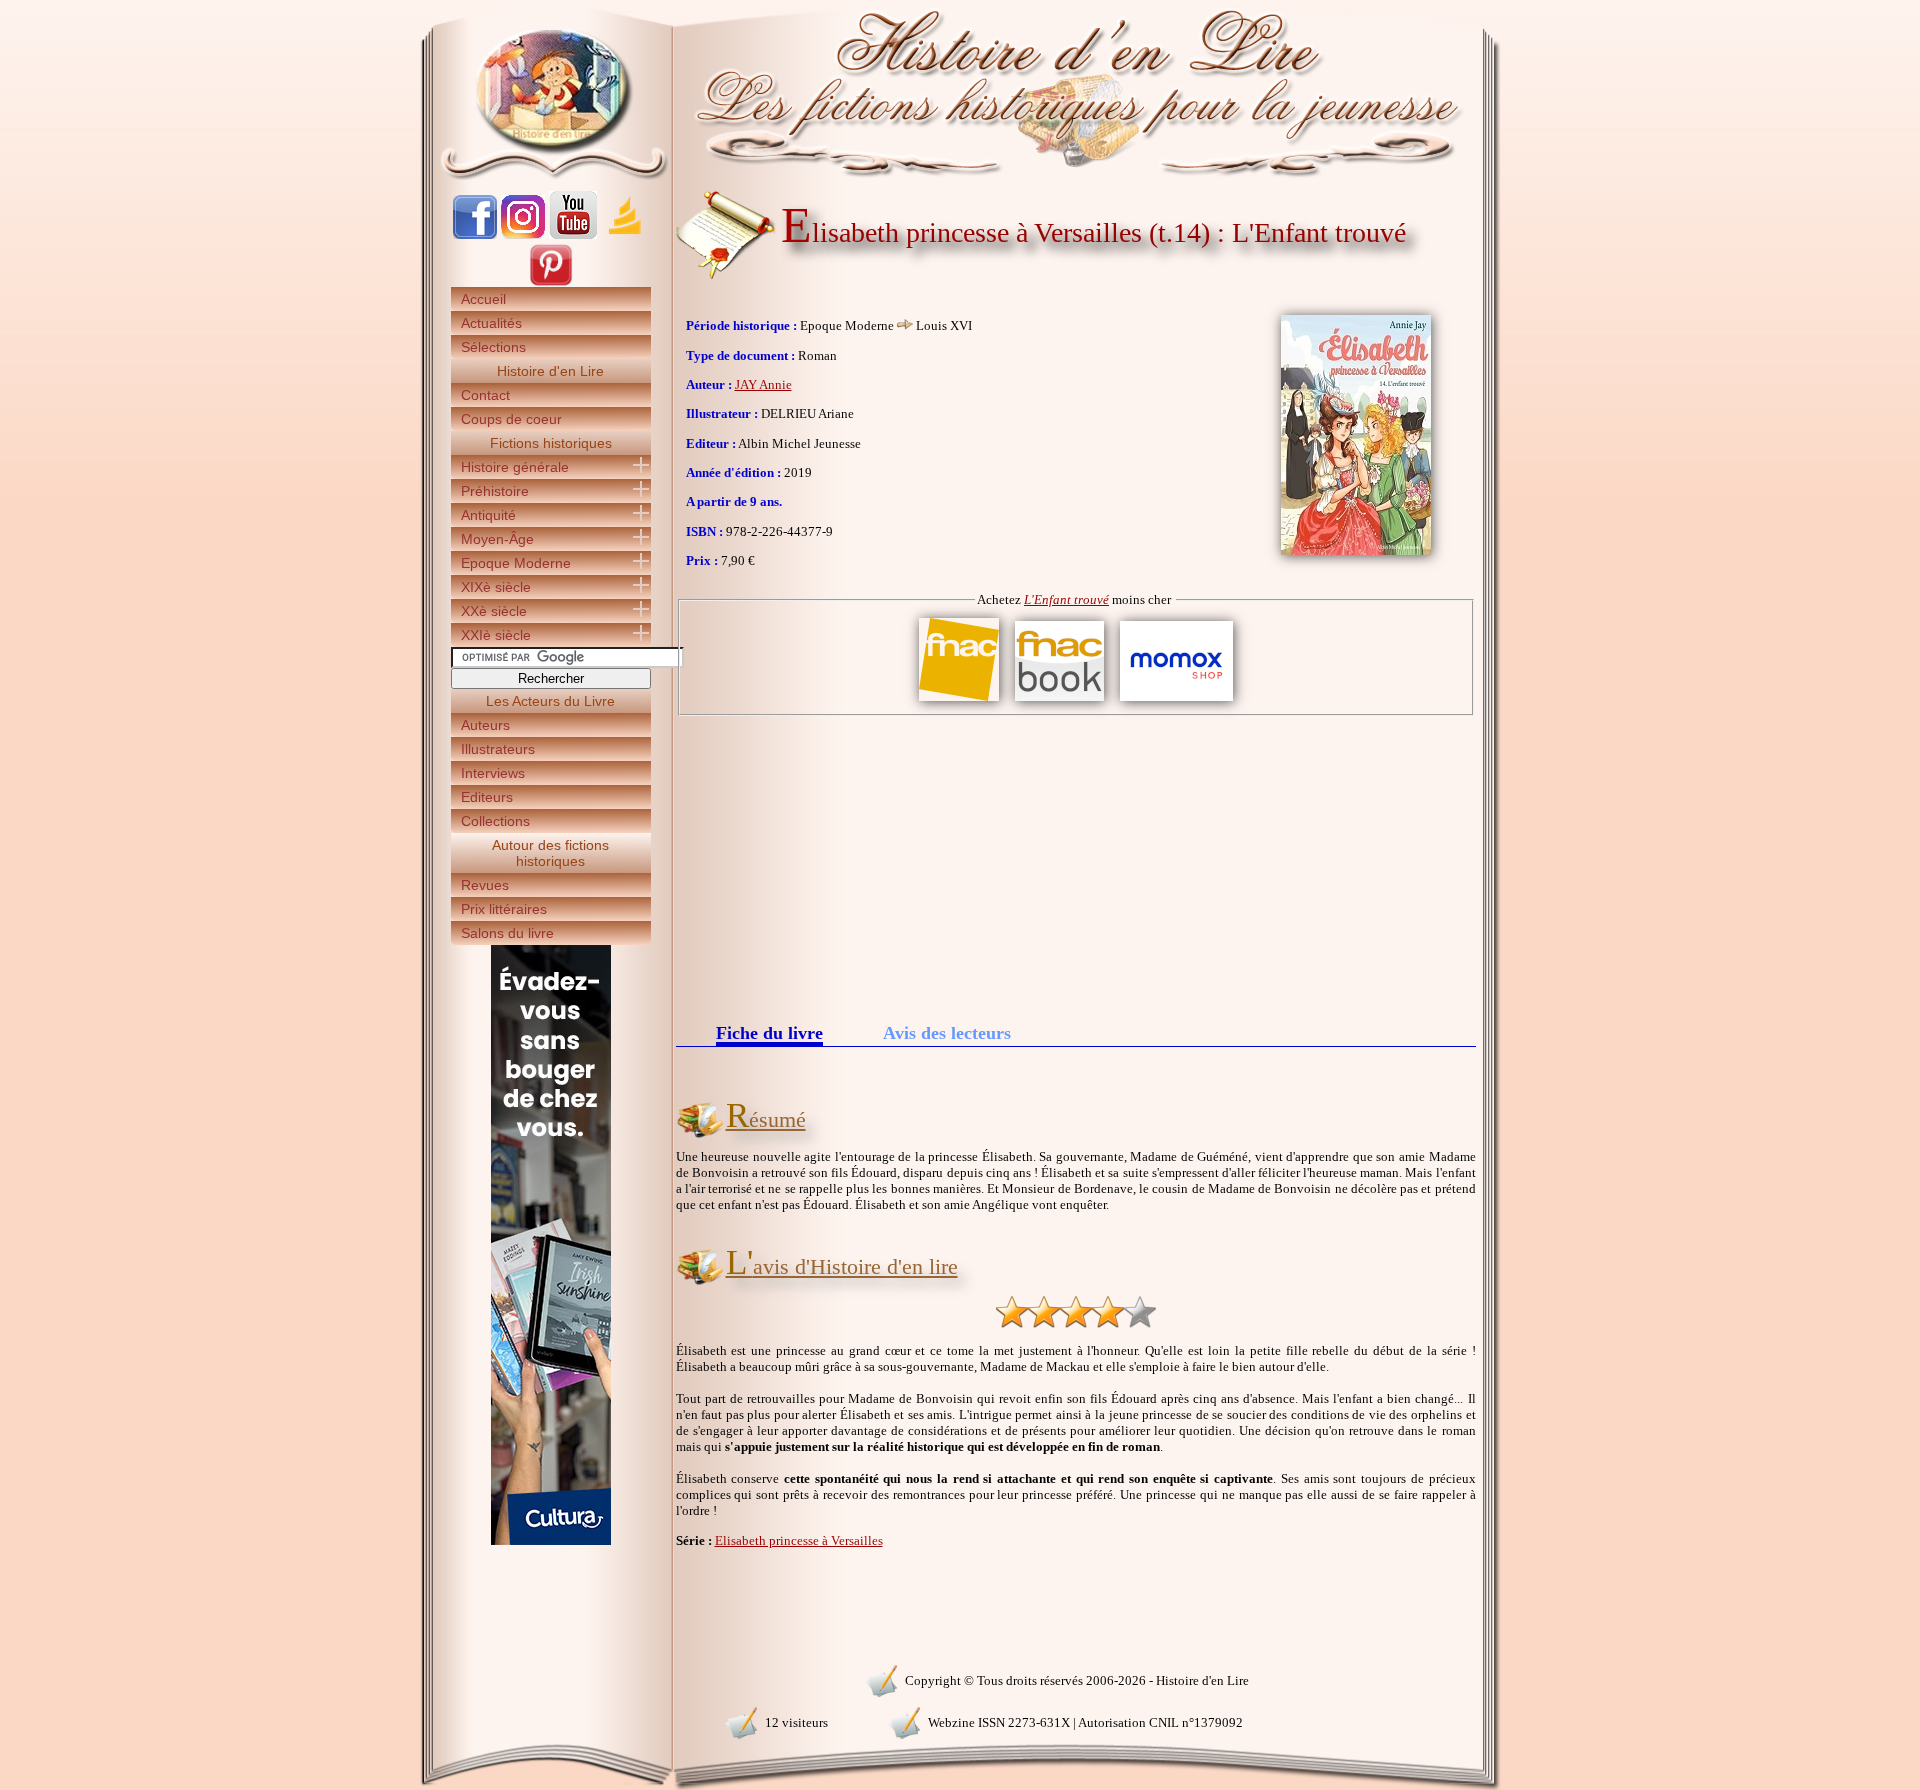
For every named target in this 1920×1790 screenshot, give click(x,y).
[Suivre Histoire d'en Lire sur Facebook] (475, 234)
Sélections (493, 347)
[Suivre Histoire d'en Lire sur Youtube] (573, 234)
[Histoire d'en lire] (960, 90)
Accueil (483, 299)
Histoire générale (515, 467)
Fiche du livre (769, 1034)
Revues (485, 885)
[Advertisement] (1076, 866)
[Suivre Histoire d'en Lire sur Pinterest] (551, 282)
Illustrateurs (498, 749)
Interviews (493, 773)
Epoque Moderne (516, 563)
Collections (495, 821)
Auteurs (485, 725)
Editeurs (487, 797)
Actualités (491, 323)
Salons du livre (507, 933)
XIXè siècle (496, 587)
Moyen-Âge (497, 539)
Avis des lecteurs (947, 1033)
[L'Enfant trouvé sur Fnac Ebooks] (1059, 701)
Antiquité (488, 515)
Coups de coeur (511, 419)
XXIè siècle (496, 635)
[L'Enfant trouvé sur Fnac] (959, 701)
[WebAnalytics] (550, 1678)
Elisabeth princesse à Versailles (799, 1540)
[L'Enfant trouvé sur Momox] (1176, 701)
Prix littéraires (504, 909)
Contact (485, 395)
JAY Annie (763, 384)
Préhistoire (495, 491)
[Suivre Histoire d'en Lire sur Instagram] (523, 234)
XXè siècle (494, 611)
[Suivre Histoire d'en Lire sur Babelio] (625, 234)
